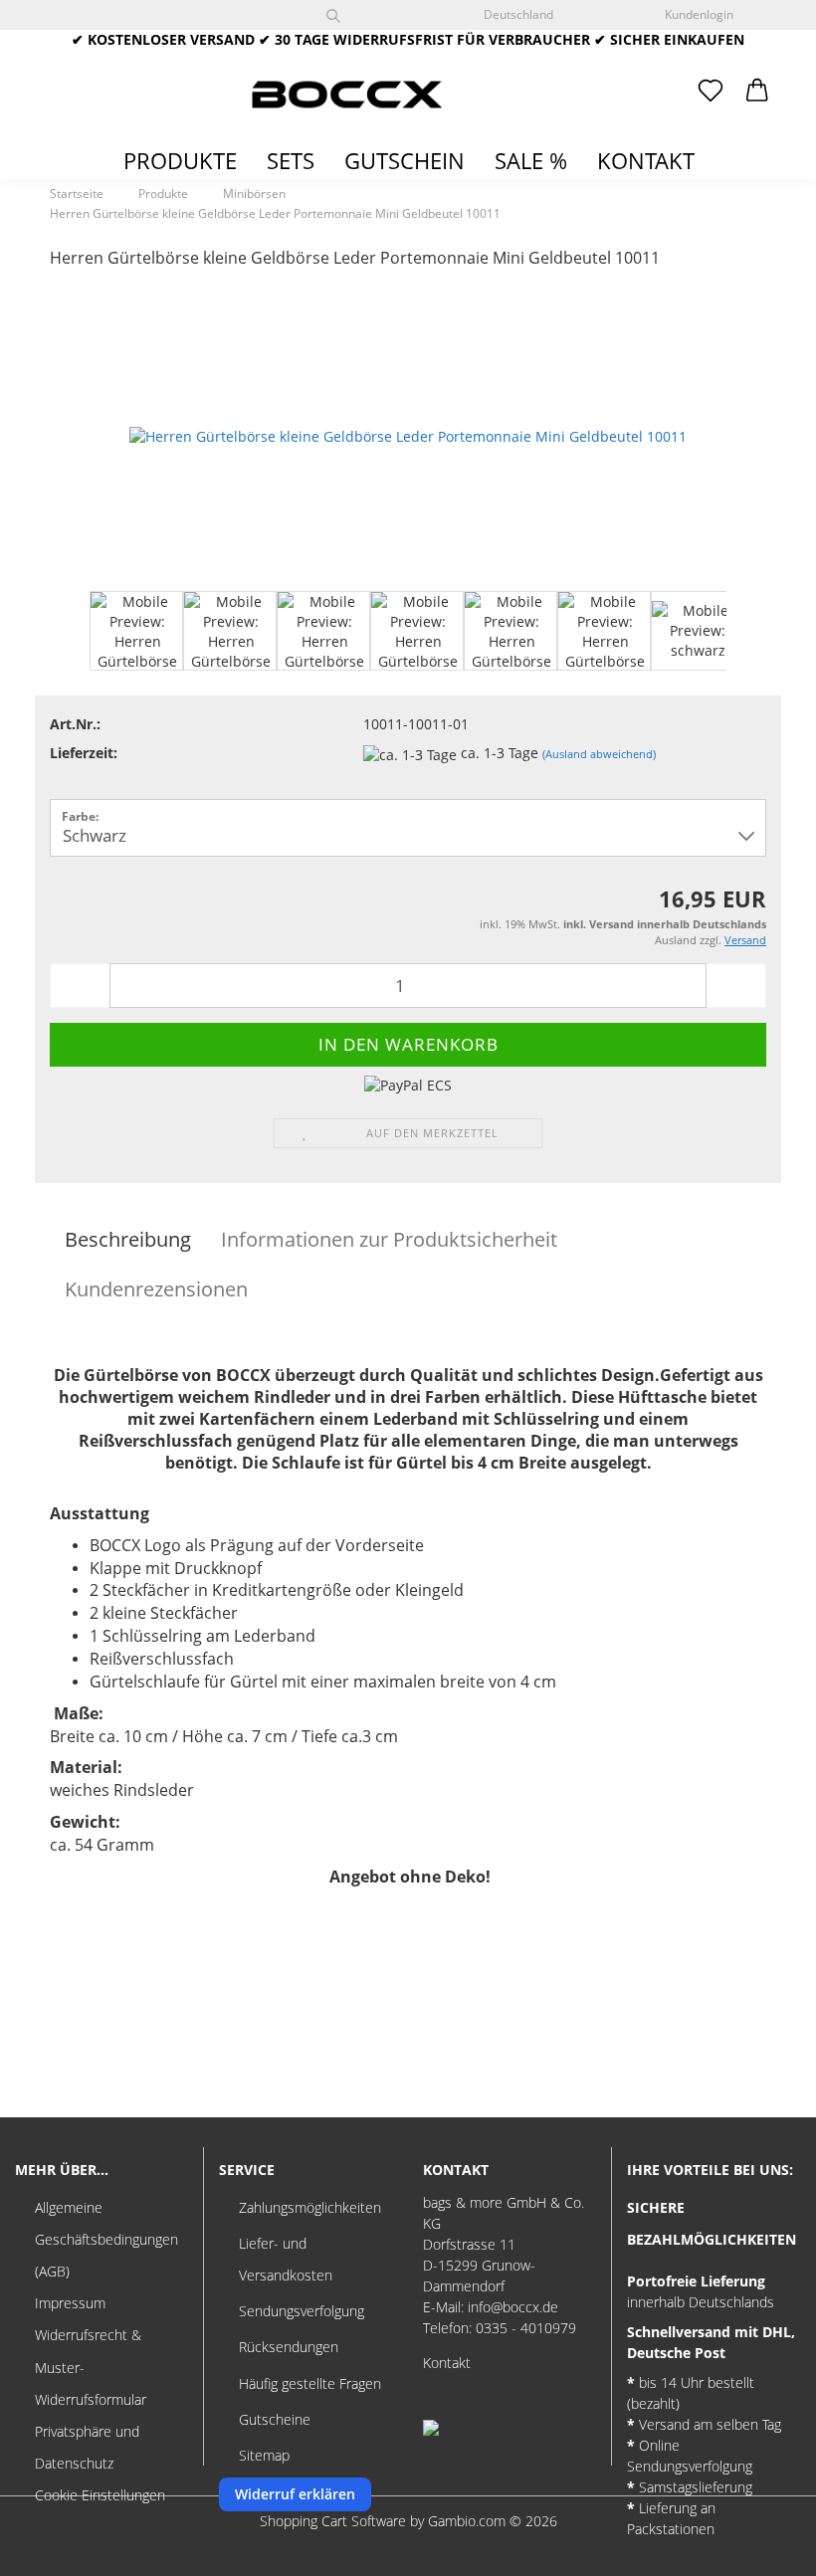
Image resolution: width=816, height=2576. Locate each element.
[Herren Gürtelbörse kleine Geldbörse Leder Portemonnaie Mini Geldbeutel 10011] (408, 435)
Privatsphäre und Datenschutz (87, 2447)
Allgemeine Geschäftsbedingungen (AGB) (106, 2239)
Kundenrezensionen (156, 1289)
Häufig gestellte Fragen (310, 2383)
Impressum (70, 2303)
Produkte (180, 160)
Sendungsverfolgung (302, 2311)
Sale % (531, 160)
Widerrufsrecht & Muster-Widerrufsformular (91, 2367)
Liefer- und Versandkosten (286, 2259)
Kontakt (646, 160)
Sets (291, 160)
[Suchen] (333, 15)
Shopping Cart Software (333, 2521)
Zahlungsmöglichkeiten (310, 2207)
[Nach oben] (761, 2546)
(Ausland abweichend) (599, 754)
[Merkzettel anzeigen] (711, 92)
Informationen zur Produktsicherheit (389, 1239)
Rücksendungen (289, 2347)
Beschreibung (128, 1239)
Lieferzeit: (84, 753)
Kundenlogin (696, 14)
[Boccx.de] (346, 95)
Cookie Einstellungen (100, 2495)
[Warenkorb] (758, 92)
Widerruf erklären (295, 2494)
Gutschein (405, 160)
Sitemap (264, 2455)
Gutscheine (275, 2419)
